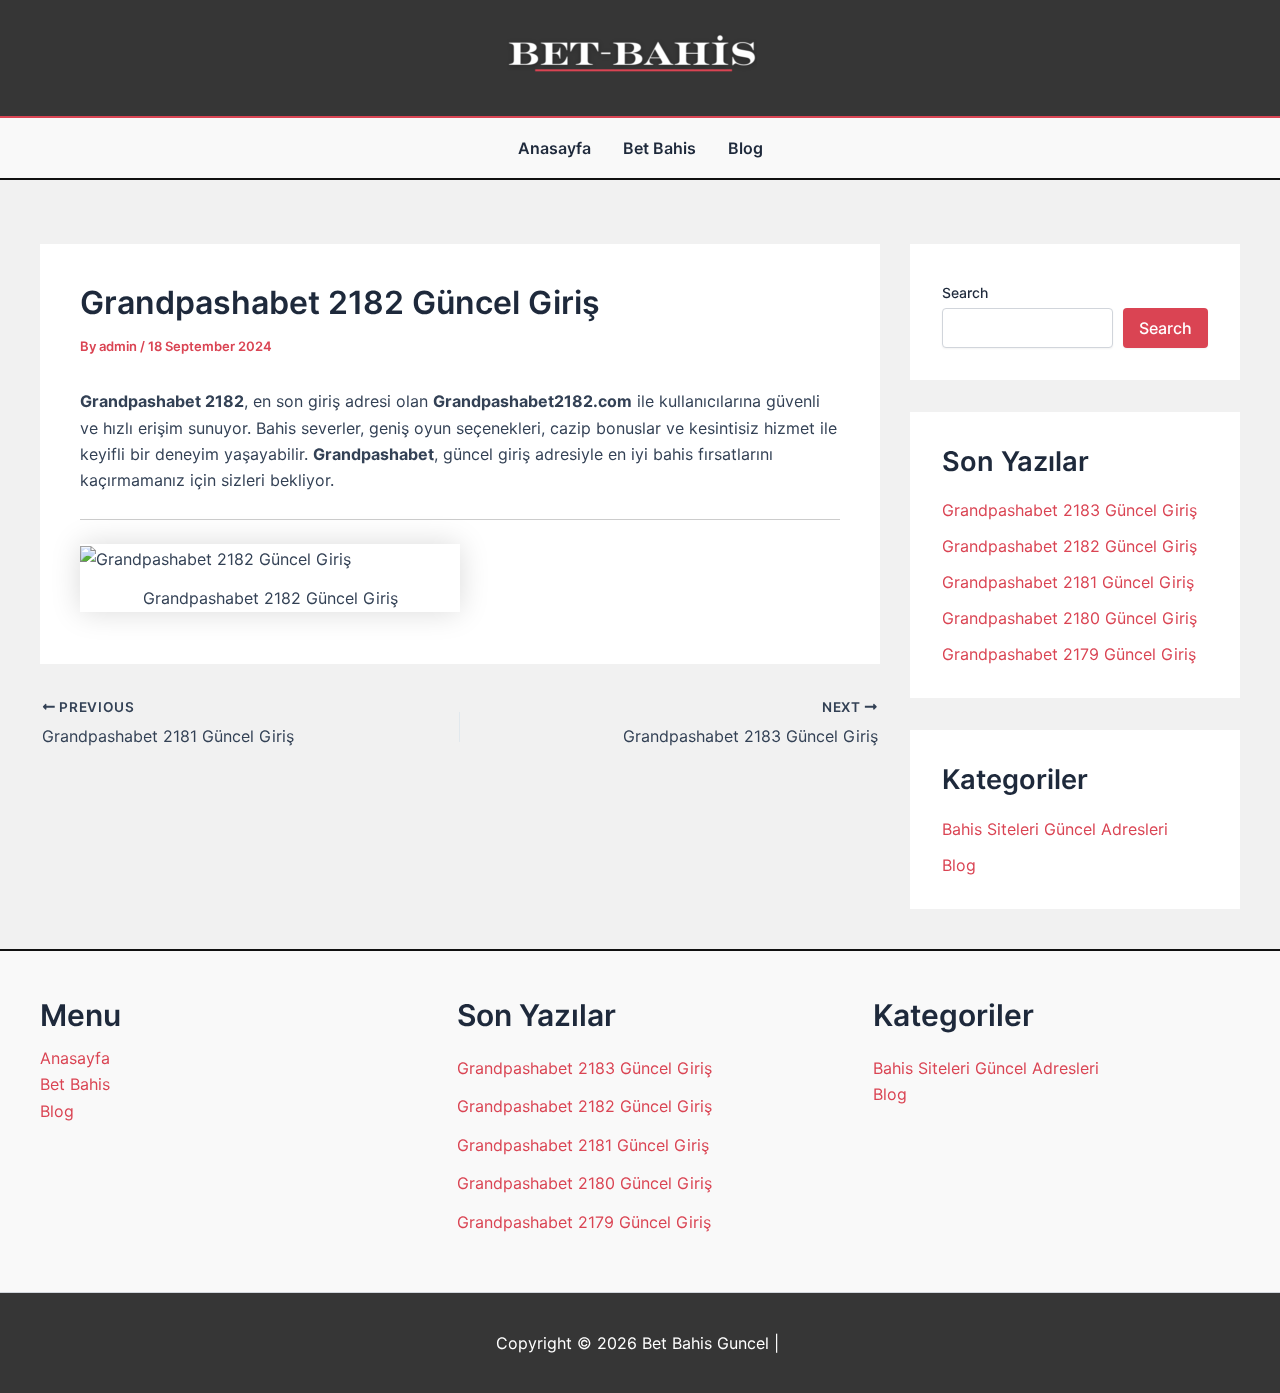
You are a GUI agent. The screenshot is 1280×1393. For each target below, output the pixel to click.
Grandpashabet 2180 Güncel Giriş (1069, 618)
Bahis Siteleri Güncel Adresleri (1055, 829)
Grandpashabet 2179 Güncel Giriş (1069, 654)
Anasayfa (554, 148)
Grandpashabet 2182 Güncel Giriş (1069, 546)
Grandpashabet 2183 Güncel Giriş (1069, 510)
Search (965, 292)
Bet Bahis (659, 148)
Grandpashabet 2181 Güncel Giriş (1068, 582)
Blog (745, 148)
